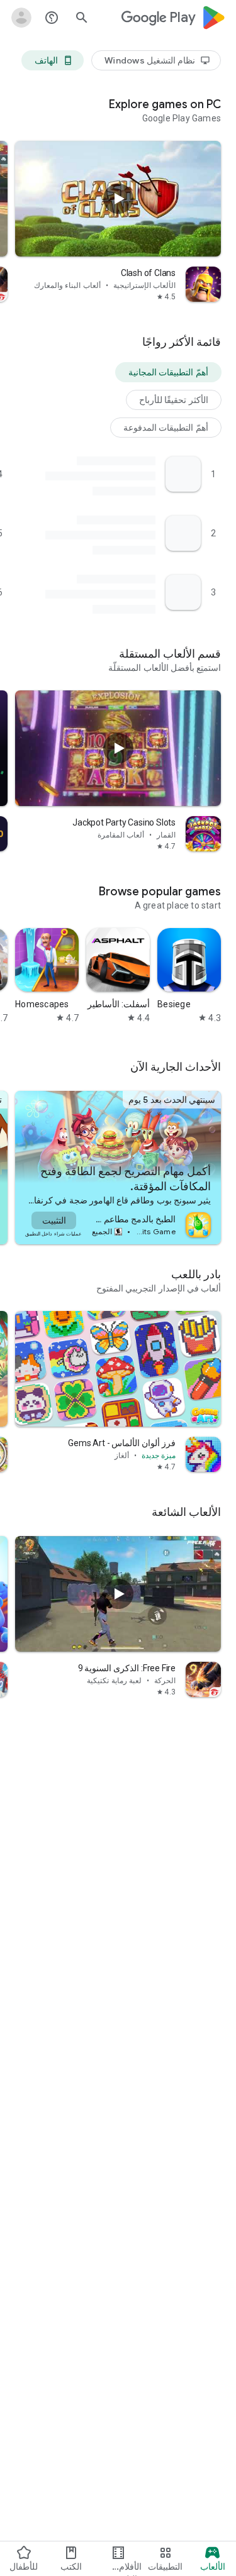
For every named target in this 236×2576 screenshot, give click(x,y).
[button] (168, 372)
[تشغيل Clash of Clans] (118, 199)
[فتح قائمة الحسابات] (21, 18)
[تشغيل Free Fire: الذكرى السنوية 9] (118, 1594)
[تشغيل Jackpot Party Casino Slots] (118, 748)
